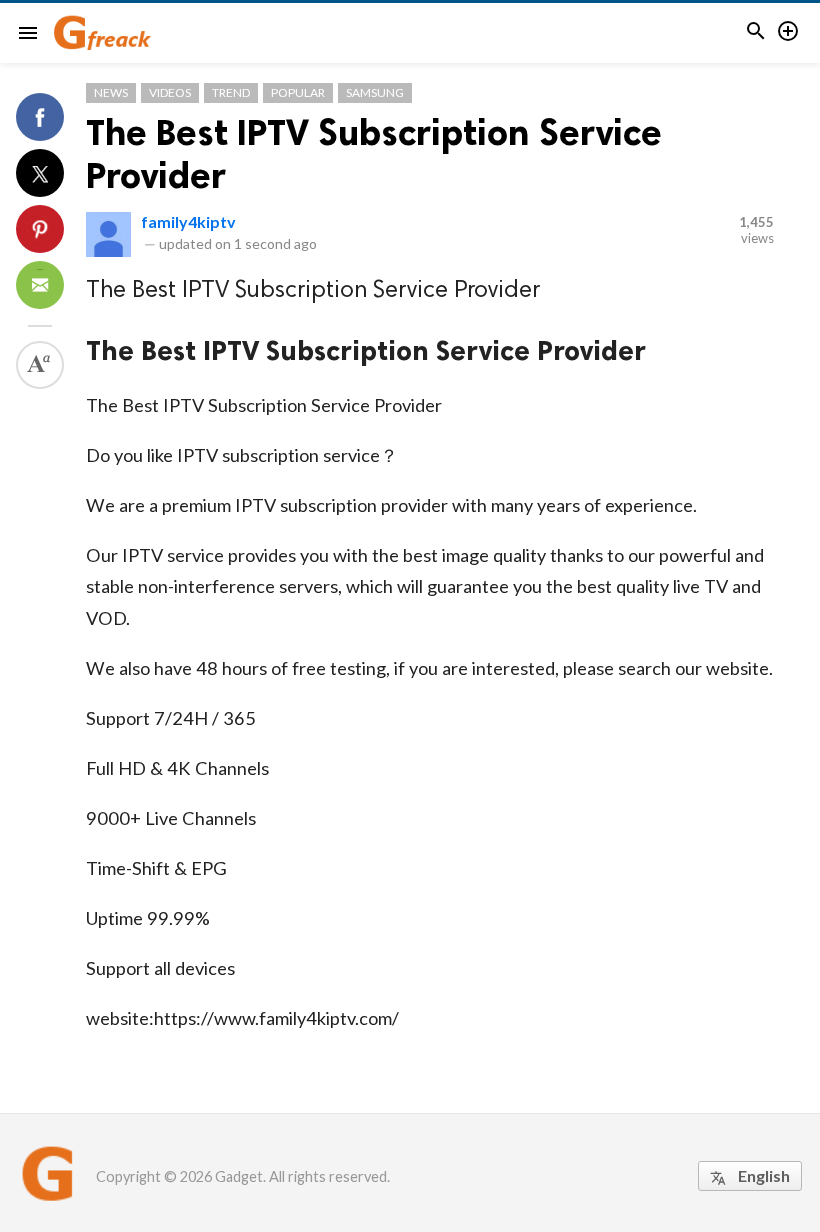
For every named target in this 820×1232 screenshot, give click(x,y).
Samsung (375, 92)
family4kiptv (188, 221)
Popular (298, 92)
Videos (170, 92)
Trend (231, 92)
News (111, 92)
